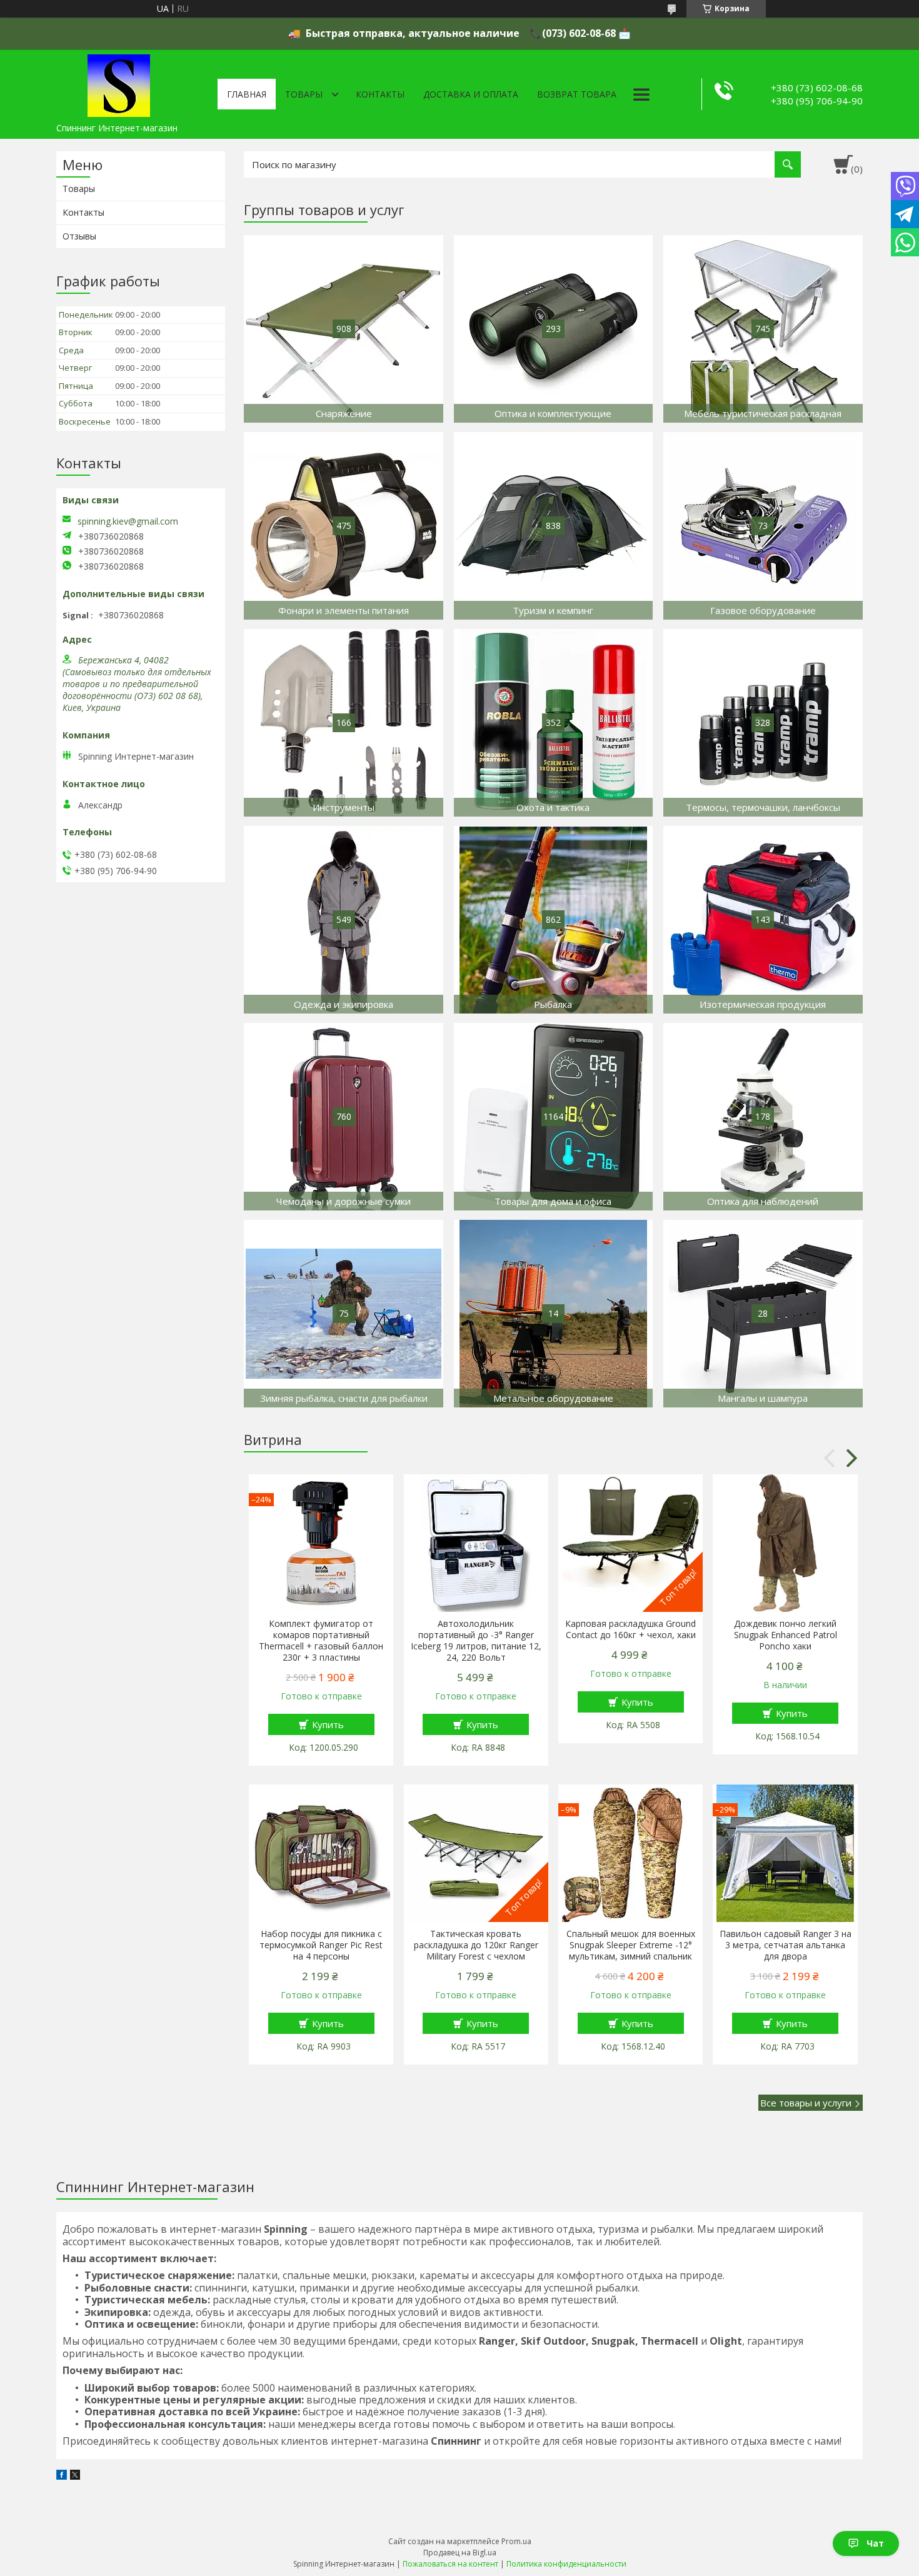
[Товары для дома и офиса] (554, 1117)
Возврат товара (577, 94)
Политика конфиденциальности (566, 2564)
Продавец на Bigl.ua (460, 2553)
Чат (875, 2543)
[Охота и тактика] (554, 723)
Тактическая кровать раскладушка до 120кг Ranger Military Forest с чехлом (476, 1945)
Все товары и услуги (806, 2103)
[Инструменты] (344, 723)
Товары (304, 94)
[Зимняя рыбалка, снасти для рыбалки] (344, 1314)
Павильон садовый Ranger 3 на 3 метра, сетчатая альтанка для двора (785, 1945)
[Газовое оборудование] (763, 526)
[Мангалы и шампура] (763, 1314)
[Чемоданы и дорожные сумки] (344, 1117)
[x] (75, 2476)
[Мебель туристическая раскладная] (763, 329)
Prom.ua (516, 2541)
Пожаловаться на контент (450, 2564)
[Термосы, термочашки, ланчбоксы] (763, 723)
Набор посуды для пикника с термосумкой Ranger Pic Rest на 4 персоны (321, 1945)
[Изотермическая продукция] (763, 920)
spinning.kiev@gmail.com (128, 521)
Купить (328, 1724)
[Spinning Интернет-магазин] (119, 83)
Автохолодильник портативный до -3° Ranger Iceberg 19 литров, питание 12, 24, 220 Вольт (476, 1641)
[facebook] (62, 2476)
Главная (247, 94)
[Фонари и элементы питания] (344, 526)
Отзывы (79, 236)
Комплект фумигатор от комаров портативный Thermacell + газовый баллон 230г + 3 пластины (321, 1641)
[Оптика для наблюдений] (763, 1117)
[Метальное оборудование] (554, 1314)
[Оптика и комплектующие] (554, 329)
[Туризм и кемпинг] (554, 526)
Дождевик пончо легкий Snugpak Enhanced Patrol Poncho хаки (786, 1635)
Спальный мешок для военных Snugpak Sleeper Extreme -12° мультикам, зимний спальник (631, 1945)
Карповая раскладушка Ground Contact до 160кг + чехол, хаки (630, 1629)
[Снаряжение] (344, 329)
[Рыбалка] (554, 920)
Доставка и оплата (471, 94)
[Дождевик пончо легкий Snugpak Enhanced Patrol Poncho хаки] (785, 1543)
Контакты (380, 94)
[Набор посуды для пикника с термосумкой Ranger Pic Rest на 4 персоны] (321, 1853)
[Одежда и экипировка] (344, 920)
